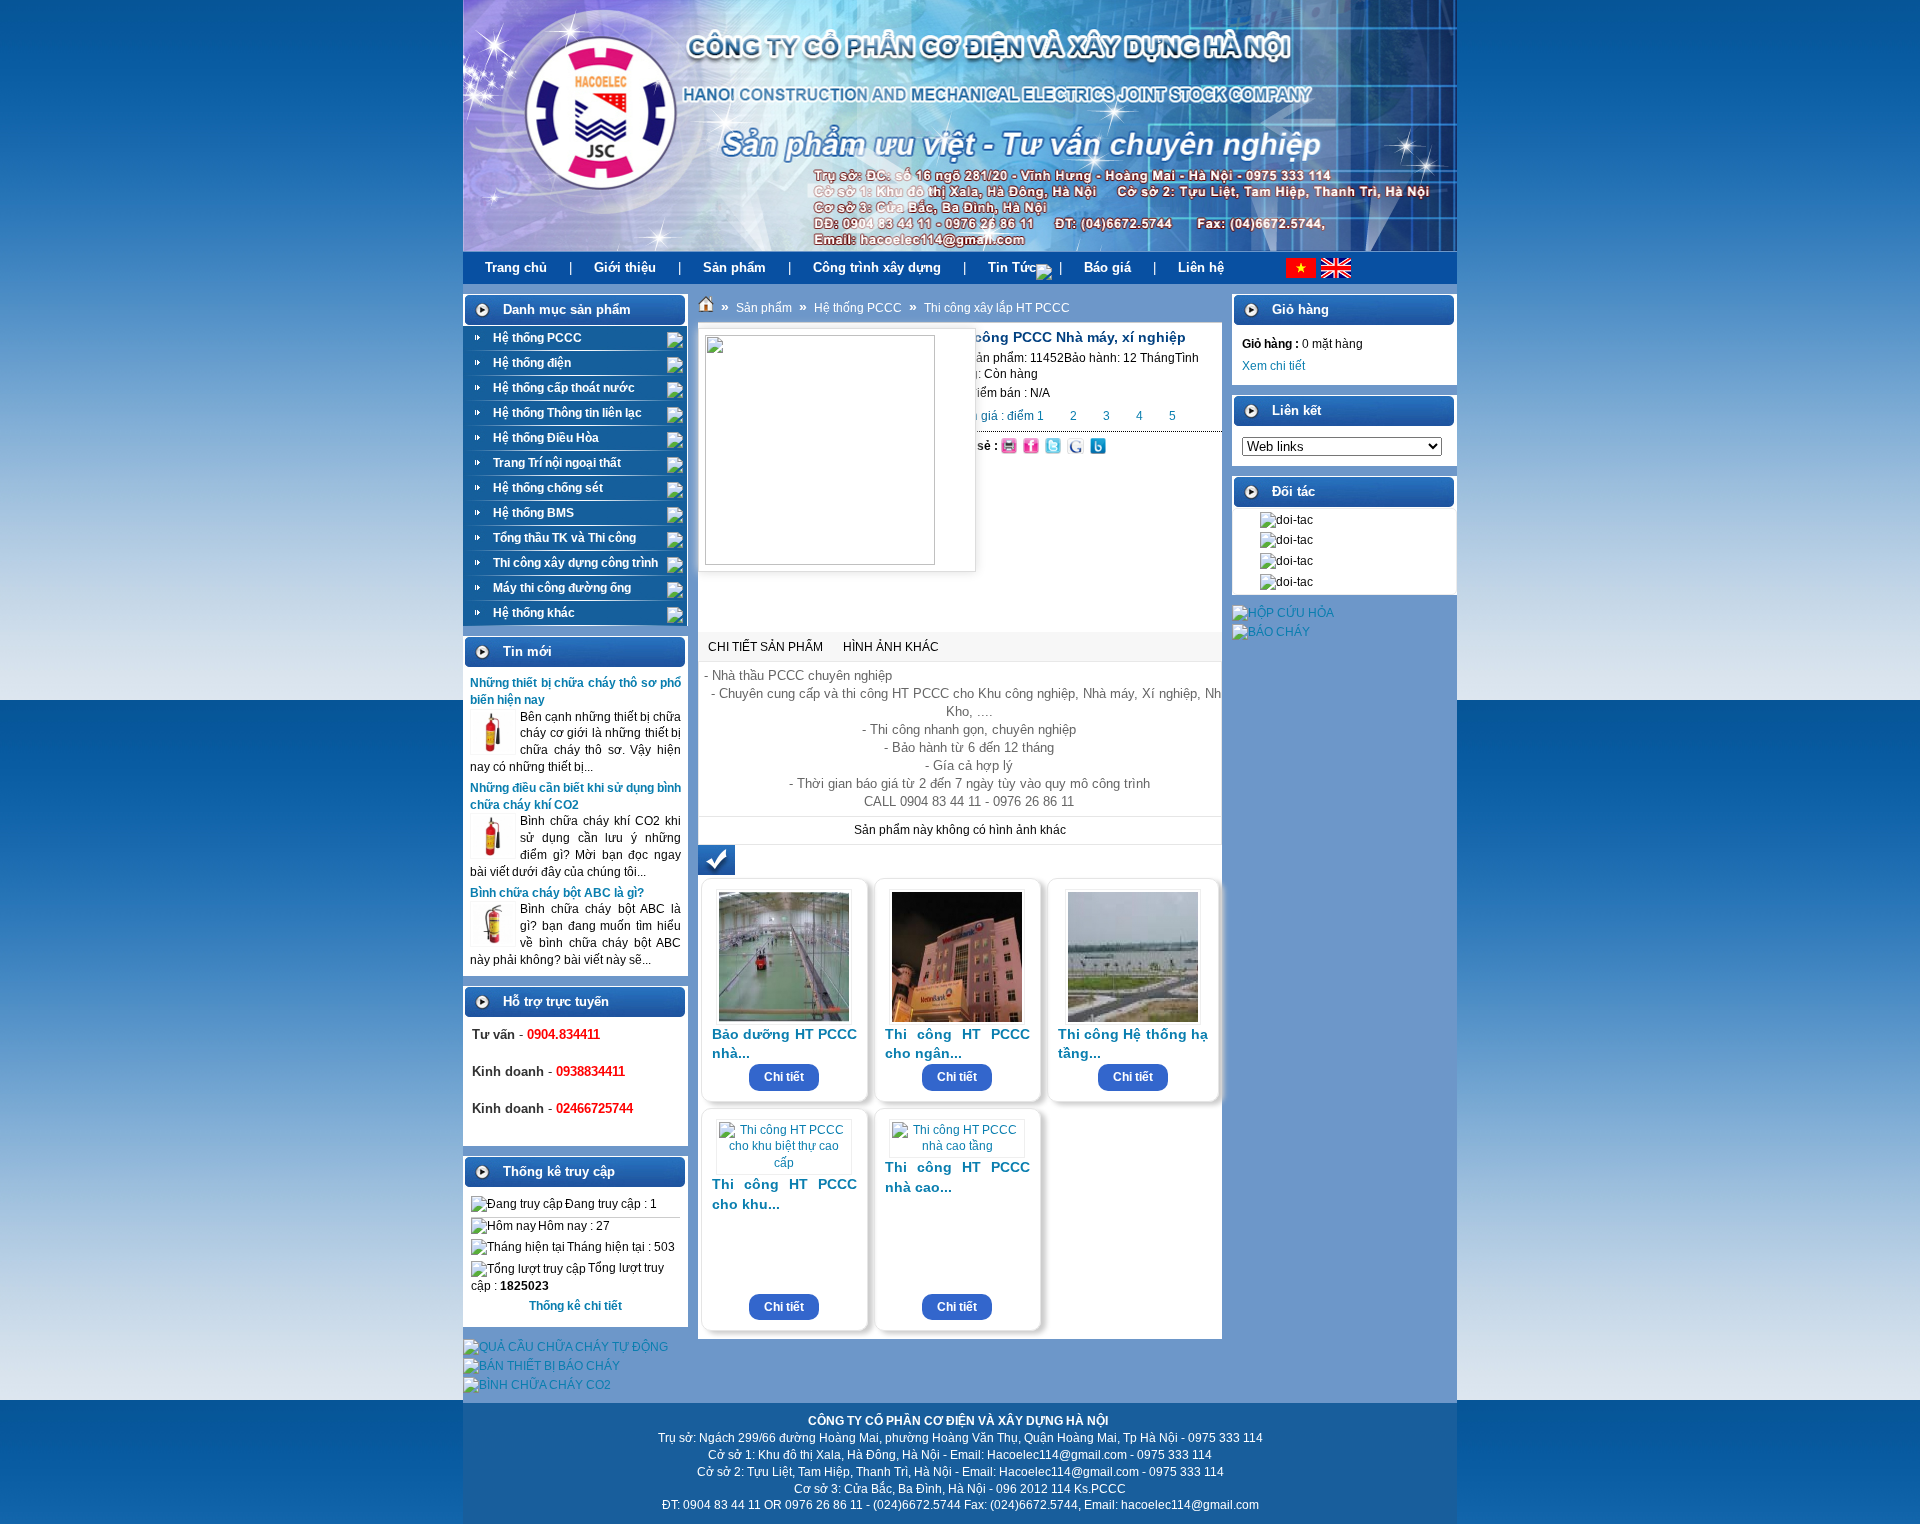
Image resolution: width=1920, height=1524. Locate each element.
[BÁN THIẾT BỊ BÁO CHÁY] (541, 1366)
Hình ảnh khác (891, 647)
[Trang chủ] (706, 308)
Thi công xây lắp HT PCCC (997, 308)
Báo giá (1107, 267)
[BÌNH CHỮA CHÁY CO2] (537, 1385)
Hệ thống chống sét (548, 488)
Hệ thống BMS (533, 513)
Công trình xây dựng (877, 267)
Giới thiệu (625, 267)
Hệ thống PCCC (537, 338)
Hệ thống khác (534, 613)
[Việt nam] (1281, 268)
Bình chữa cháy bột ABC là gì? (557, 893)
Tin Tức (1012, 267)
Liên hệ (1201, 267)
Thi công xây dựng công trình (575, 563)
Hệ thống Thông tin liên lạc (567, 413)
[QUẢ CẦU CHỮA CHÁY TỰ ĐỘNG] (565, 1347)
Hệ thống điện (532, 363)
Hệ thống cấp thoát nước (564, 388)
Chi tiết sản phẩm (765, 647)
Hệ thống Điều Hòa (546, 438)
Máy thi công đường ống (562, 588)
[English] (1344, 268)
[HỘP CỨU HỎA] (1283, 613)
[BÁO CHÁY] (1271, 632)
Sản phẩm (734, 267)
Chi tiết (784, 1077)
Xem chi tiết (1273, 366)
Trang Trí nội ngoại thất (557, 463)
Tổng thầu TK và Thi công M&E (564, 541)
